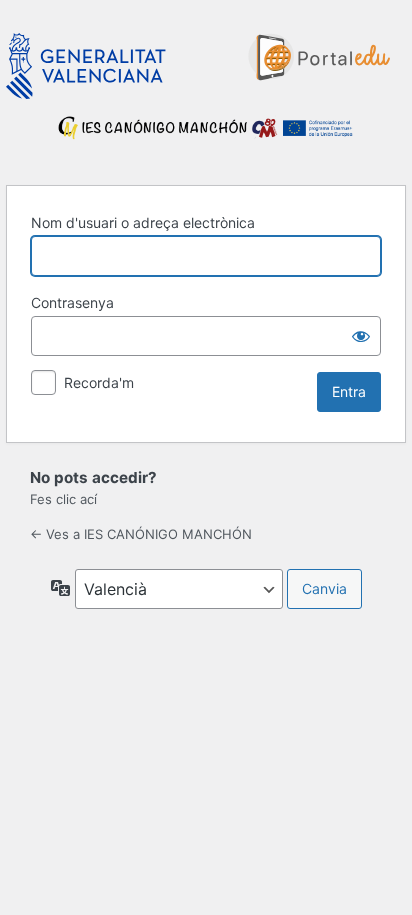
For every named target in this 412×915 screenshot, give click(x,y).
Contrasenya (72, 302)
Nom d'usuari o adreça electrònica (143, 222)
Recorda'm (99, 382)
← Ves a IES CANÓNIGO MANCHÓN (141, 534)
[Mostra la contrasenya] (361, 336)
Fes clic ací (63, 499)
